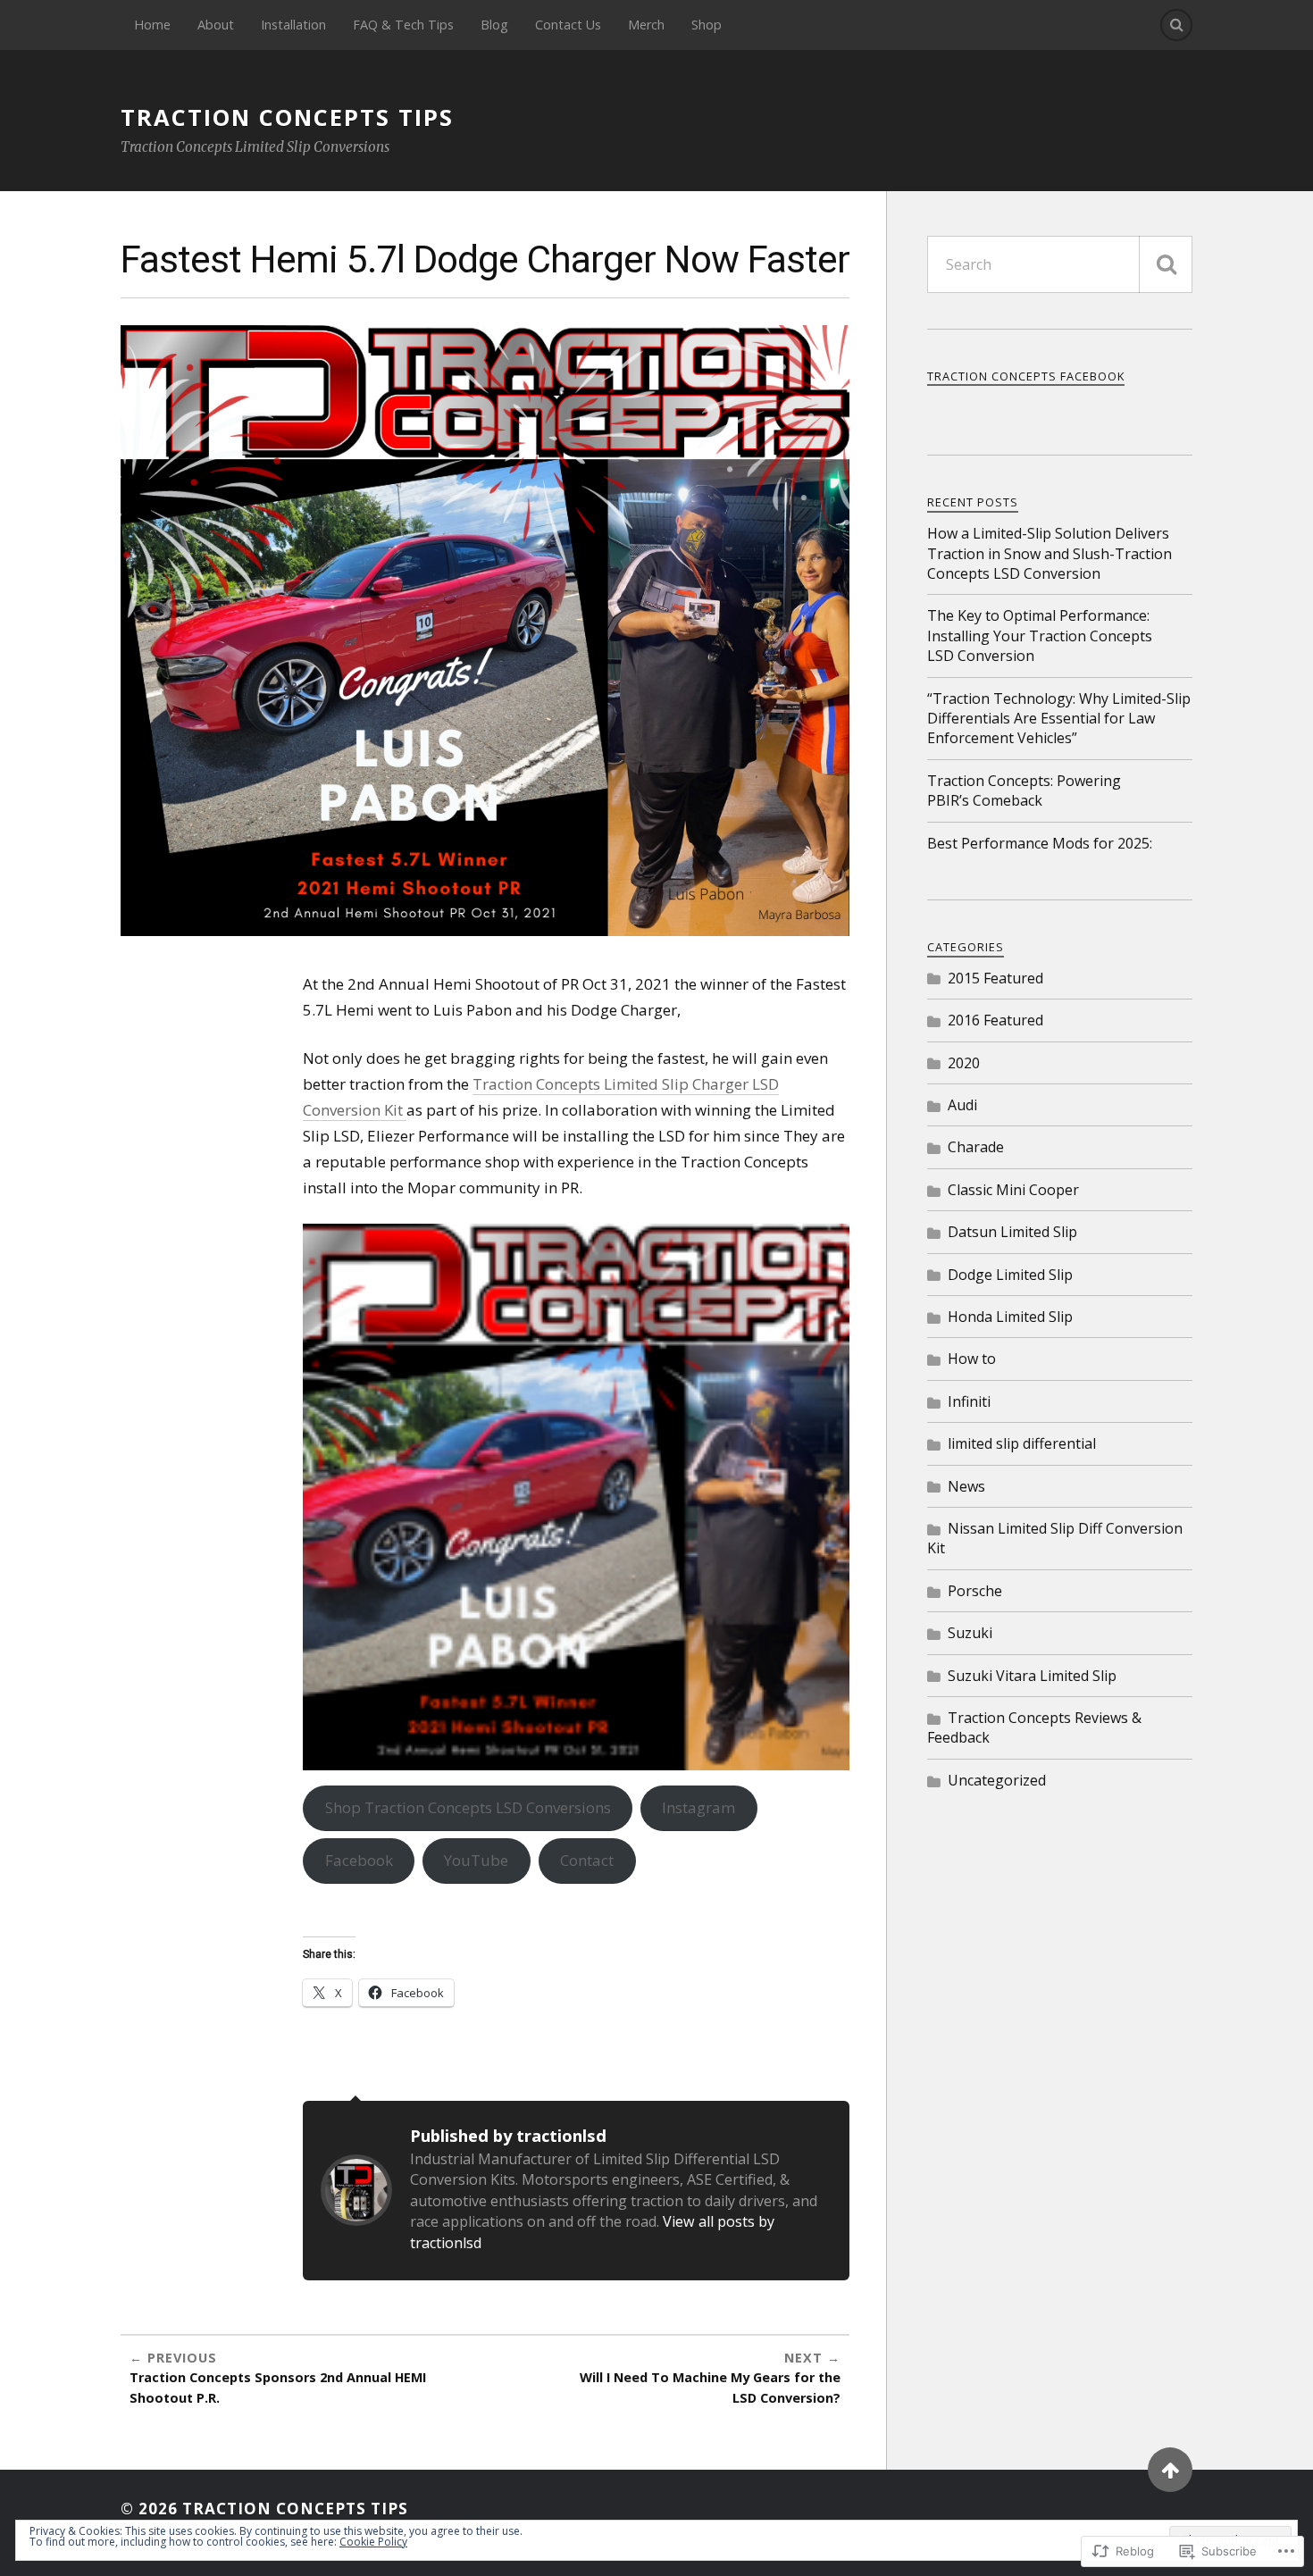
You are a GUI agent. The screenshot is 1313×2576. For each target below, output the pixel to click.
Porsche (975, 1591)
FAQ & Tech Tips (403, 25)
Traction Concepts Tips (287, 117)
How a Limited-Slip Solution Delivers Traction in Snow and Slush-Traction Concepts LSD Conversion (1050, 553)
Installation (293, 25)
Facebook (359, 1860)
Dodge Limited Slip (1010, 1275)
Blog (494, 25)
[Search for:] (1060, 264)
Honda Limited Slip (1010, 1317)
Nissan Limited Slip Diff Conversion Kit (1055, 1538)
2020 (964, 1063)
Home (152, 25)
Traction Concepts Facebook (1026, 376)
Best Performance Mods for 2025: (1040, 843)
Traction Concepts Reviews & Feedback (1034, 1727)
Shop (707, 25)
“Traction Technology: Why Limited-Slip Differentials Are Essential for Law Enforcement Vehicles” (1059, 719)
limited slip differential (1022, 1443)
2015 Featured (995, 978)
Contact (587, 1860)
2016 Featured (995, 1020)
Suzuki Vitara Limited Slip (1032, 1676)
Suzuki (970, 1633)
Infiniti (969, 1401)
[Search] (1176, 25)
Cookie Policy (373, 2542)
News (966, 1486)
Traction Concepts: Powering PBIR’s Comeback (1024, 790)
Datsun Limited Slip (1012, 1232)
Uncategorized (997, 1780)
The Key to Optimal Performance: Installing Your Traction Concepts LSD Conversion (1040, 636)
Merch (646, 25)
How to (972, 1359)
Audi (962, 1105)
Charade (976, 1147)
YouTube (476, 1860)
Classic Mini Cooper (1013, 1190)
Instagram (698, 1807)
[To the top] (1170, 2470)
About (216, 25)
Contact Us (568, 25)
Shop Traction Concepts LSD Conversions (468, 1807)
